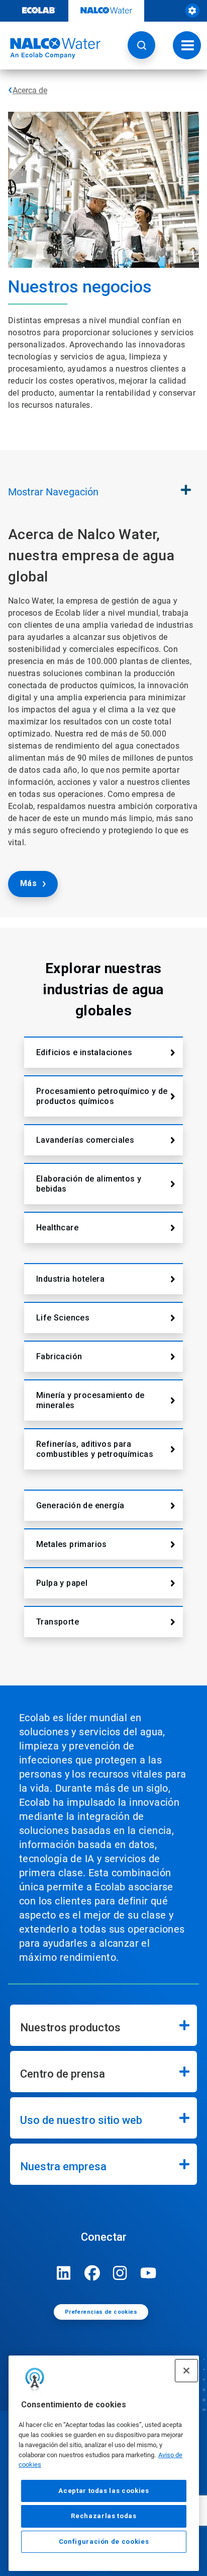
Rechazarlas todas (103, 2516)
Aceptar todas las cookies (103, 2491)
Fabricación (59, 1356)
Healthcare (57, 1228)
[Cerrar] (186, 2371)
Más (28, 883)
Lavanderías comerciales (85, 1140)
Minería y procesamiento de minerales (90, 1400)
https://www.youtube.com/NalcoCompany (148, 2273)
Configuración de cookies (104, 2542)
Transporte (58, 1622)
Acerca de (30, 90)
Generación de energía (80, 1505)
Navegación (53, 492)
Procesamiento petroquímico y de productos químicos (102, 1096)
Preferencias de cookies (101, 2312)
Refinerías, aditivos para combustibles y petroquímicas (95, 1449)
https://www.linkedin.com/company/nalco (64, 2273)
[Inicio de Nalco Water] (50, 48)
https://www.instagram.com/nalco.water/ (120, 2273)
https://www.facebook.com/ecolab (92, 2273)
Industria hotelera (70, 1279)
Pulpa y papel (62, 1583)
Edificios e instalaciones (84, 1052)
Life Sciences (63, 1318)
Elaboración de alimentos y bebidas (89, 1184)
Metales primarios (72, 1544)
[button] (141, 45)
